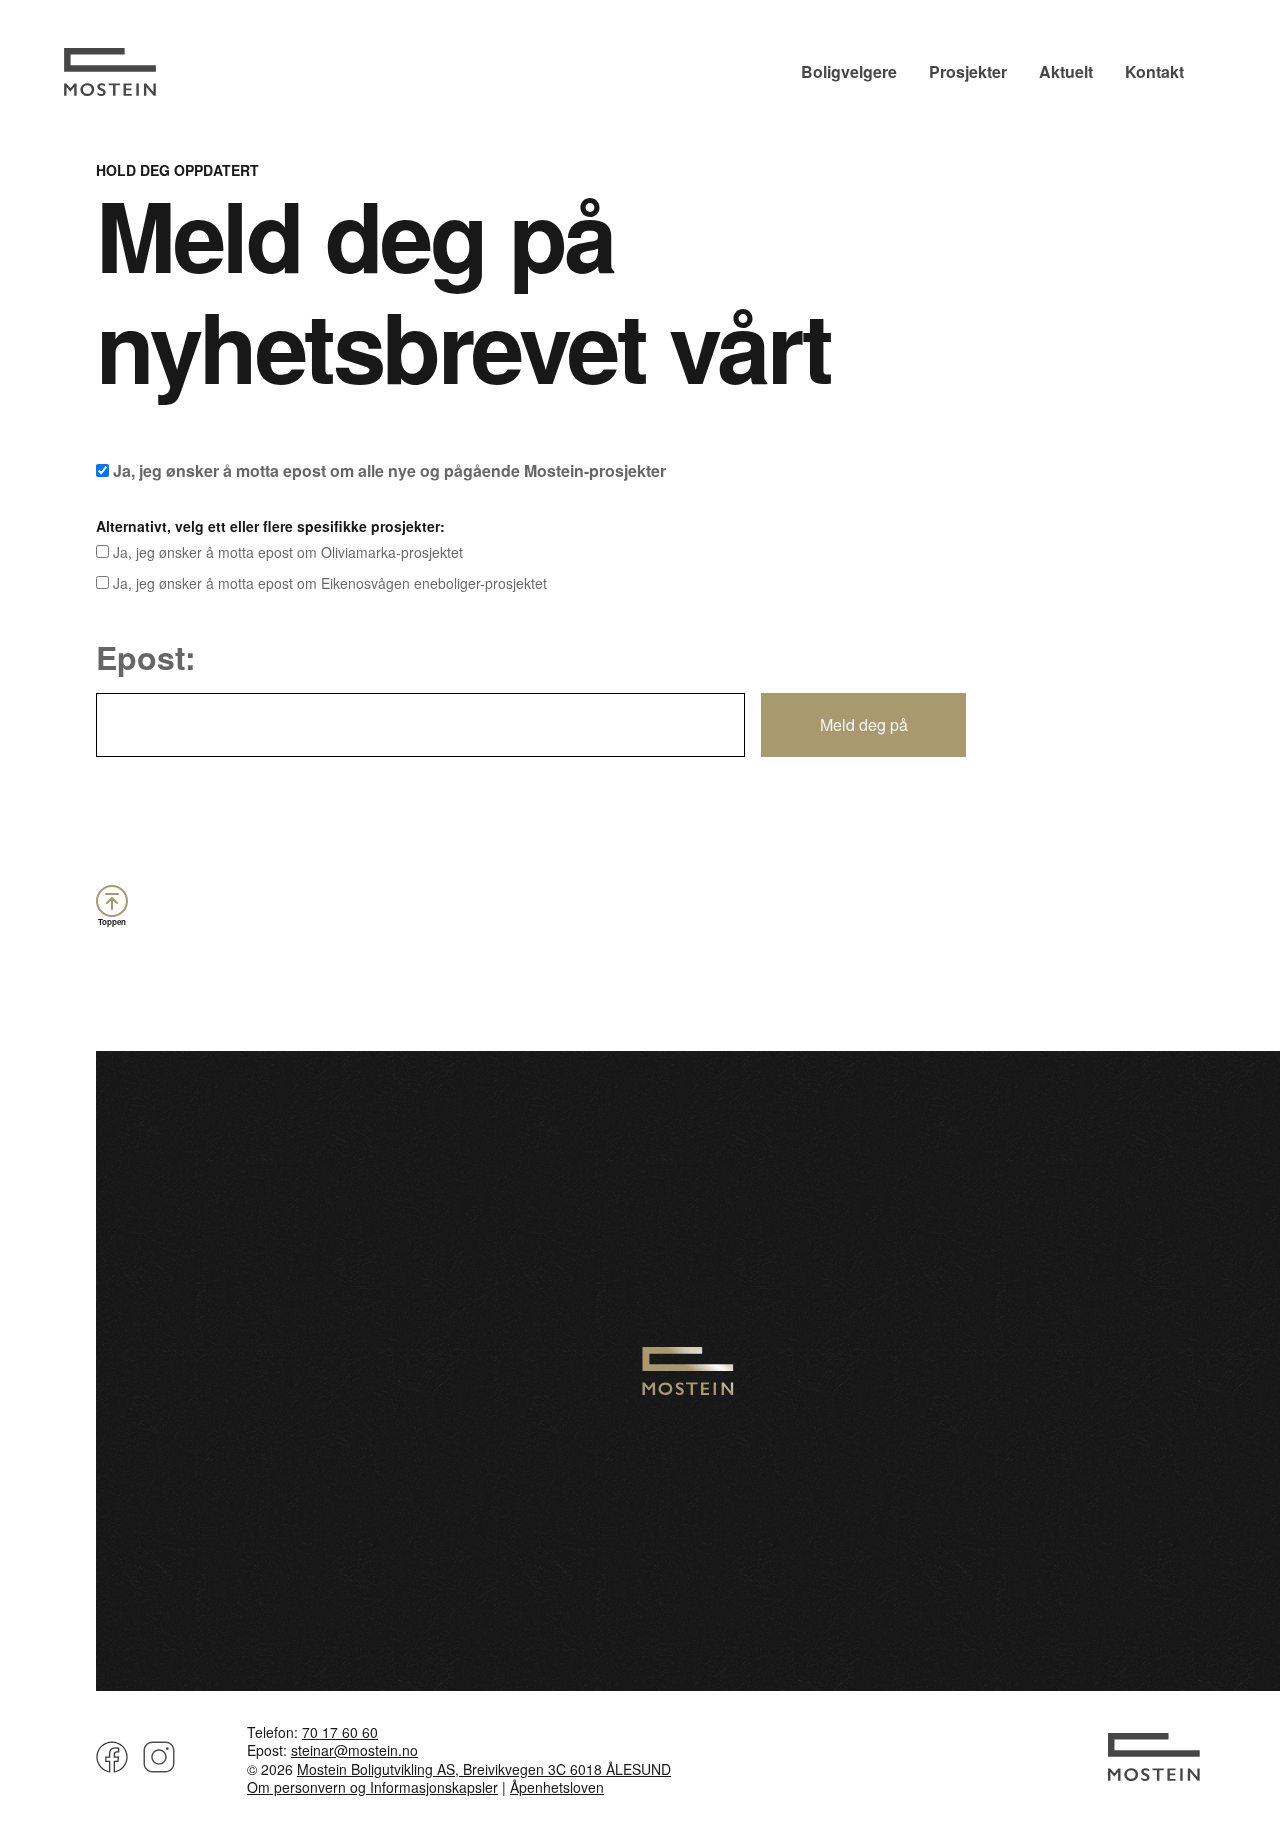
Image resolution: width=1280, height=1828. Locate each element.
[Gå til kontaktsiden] (1154, 1771)
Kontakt (1154, 71)
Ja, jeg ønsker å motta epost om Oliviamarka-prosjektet (286, 552)
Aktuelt (1066, 71)
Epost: (146, 657)
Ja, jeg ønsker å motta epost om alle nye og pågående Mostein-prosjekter (387, 470)
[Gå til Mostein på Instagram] (155, 1763)
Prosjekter (968, 71)
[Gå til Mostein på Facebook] (112, 1763)
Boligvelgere (849, 71)
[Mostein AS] (110, 89)
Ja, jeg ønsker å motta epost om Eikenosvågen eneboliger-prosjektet (328, 583)
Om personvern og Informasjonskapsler (372, 1787)
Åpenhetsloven (557, 1787)
